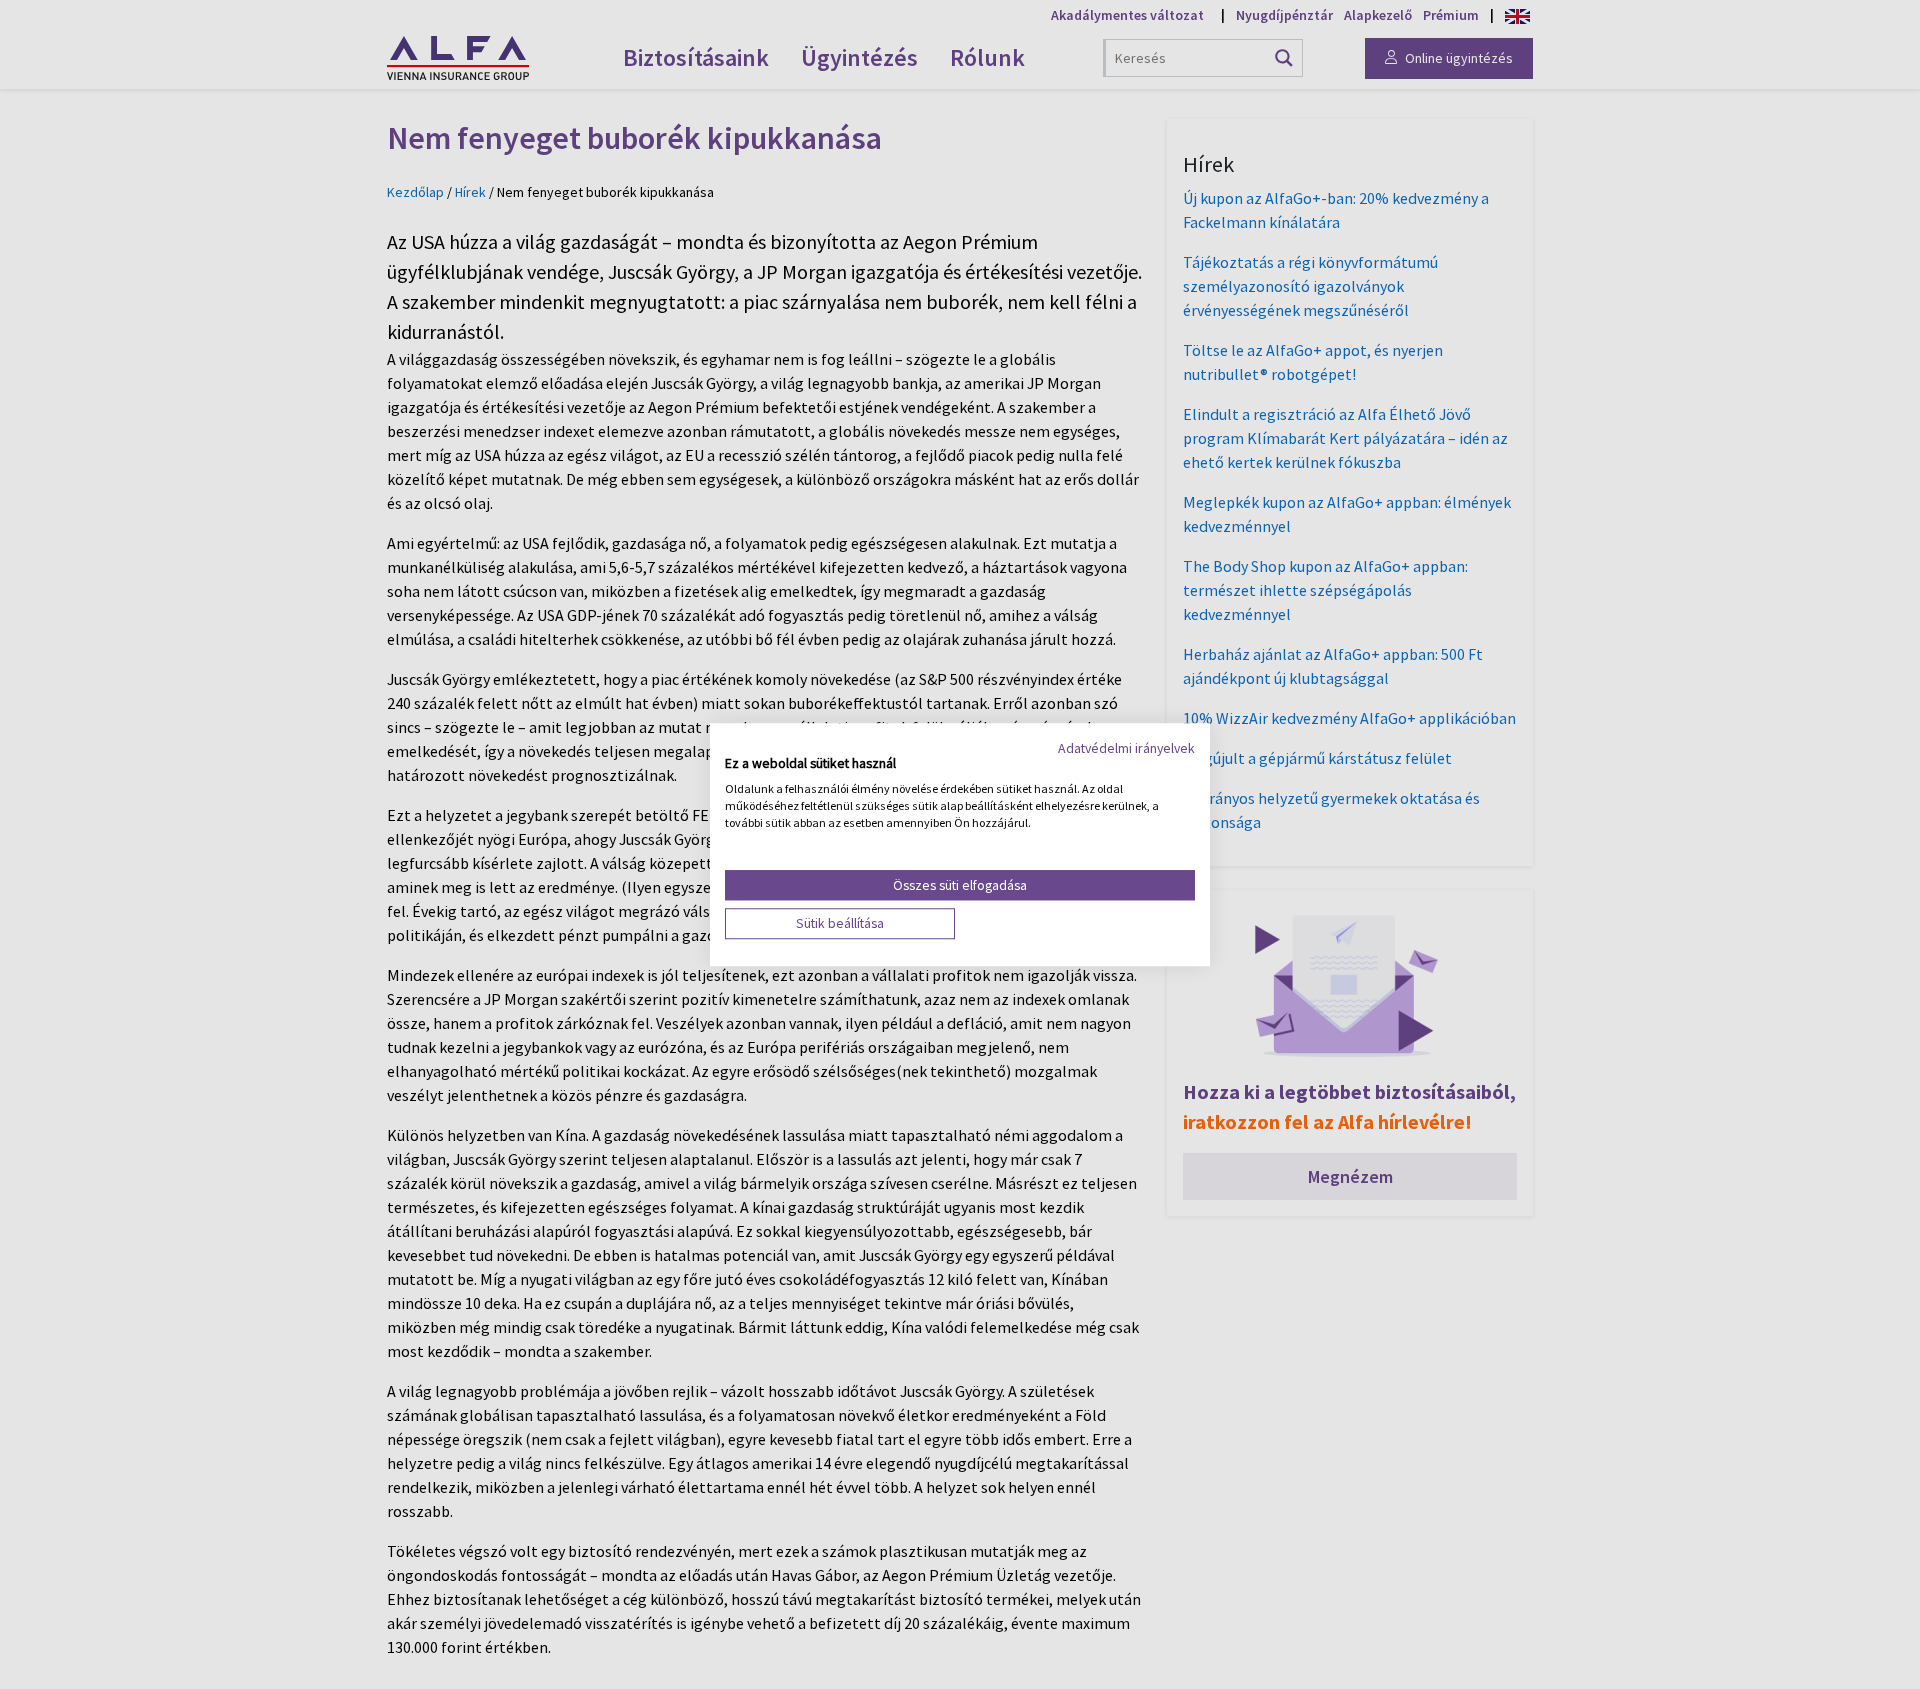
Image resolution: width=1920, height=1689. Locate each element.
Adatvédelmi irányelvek (1126, 748)
